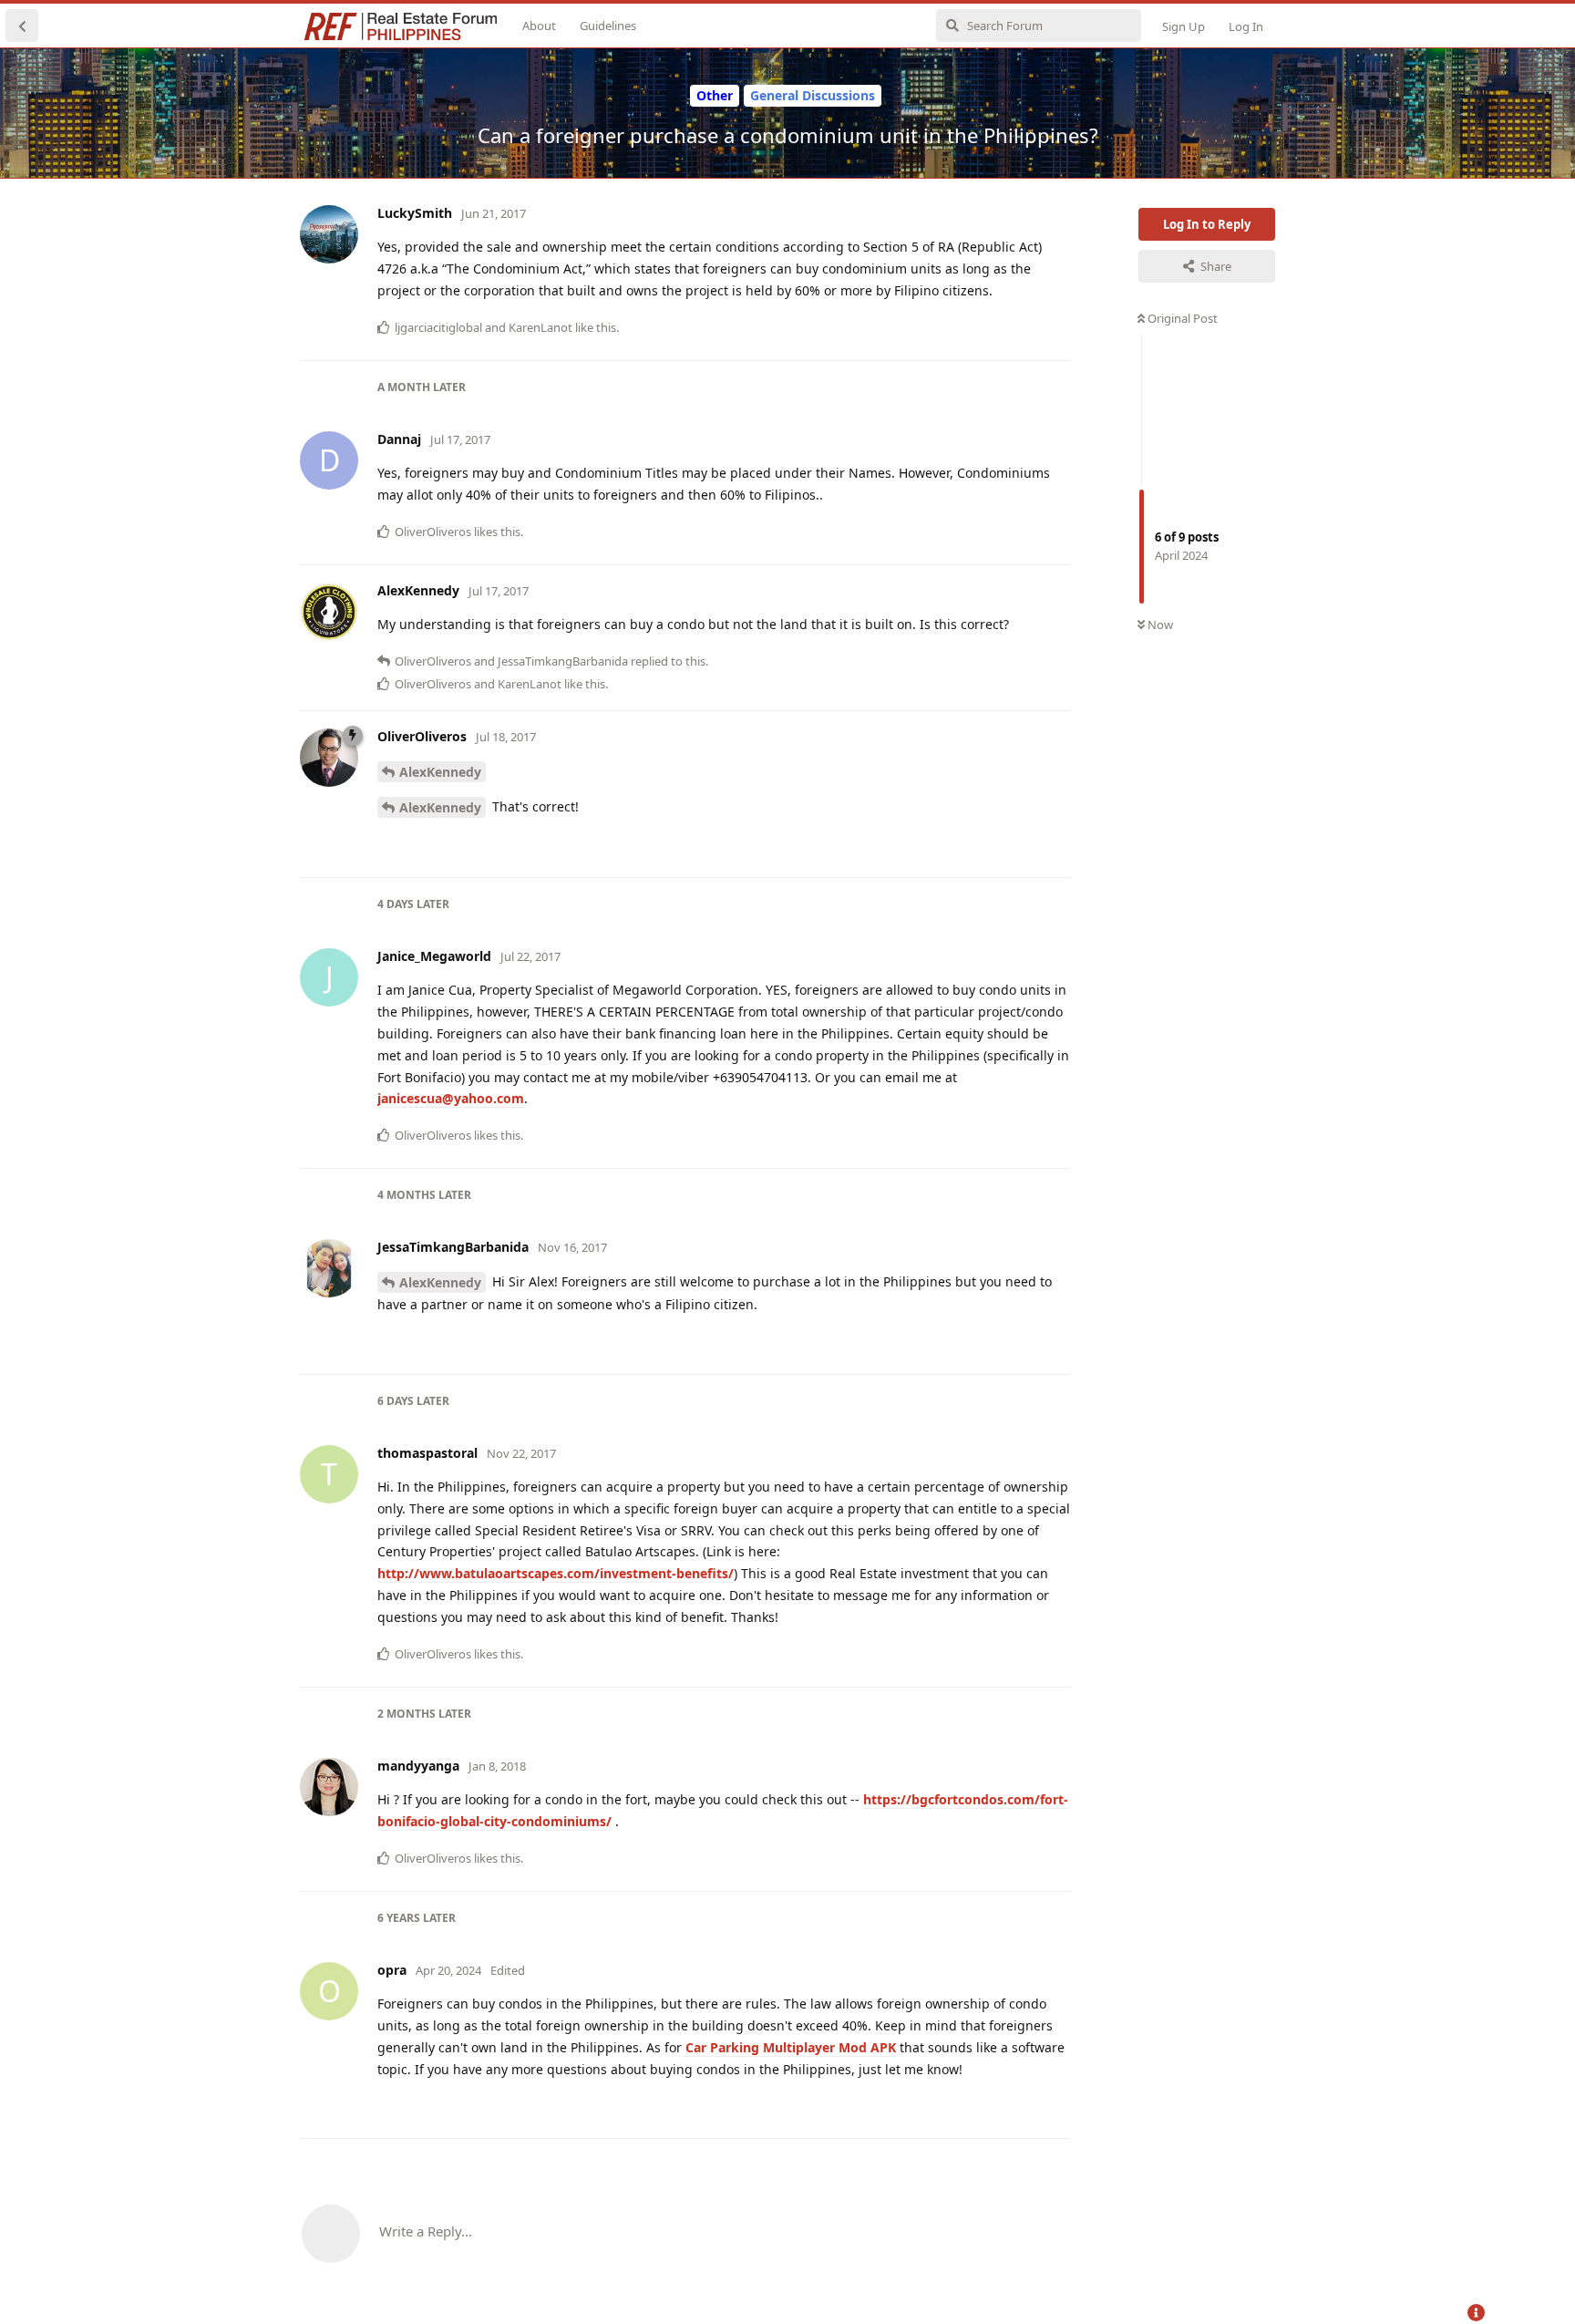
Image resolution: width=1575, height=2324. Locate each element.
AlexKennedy (440, 772)
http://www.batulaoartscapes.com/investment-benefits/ (556, 1573)
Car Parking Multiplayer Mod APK (789, 2047)
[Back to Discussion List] (22, 26)
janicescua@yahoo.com (451, 1098)
